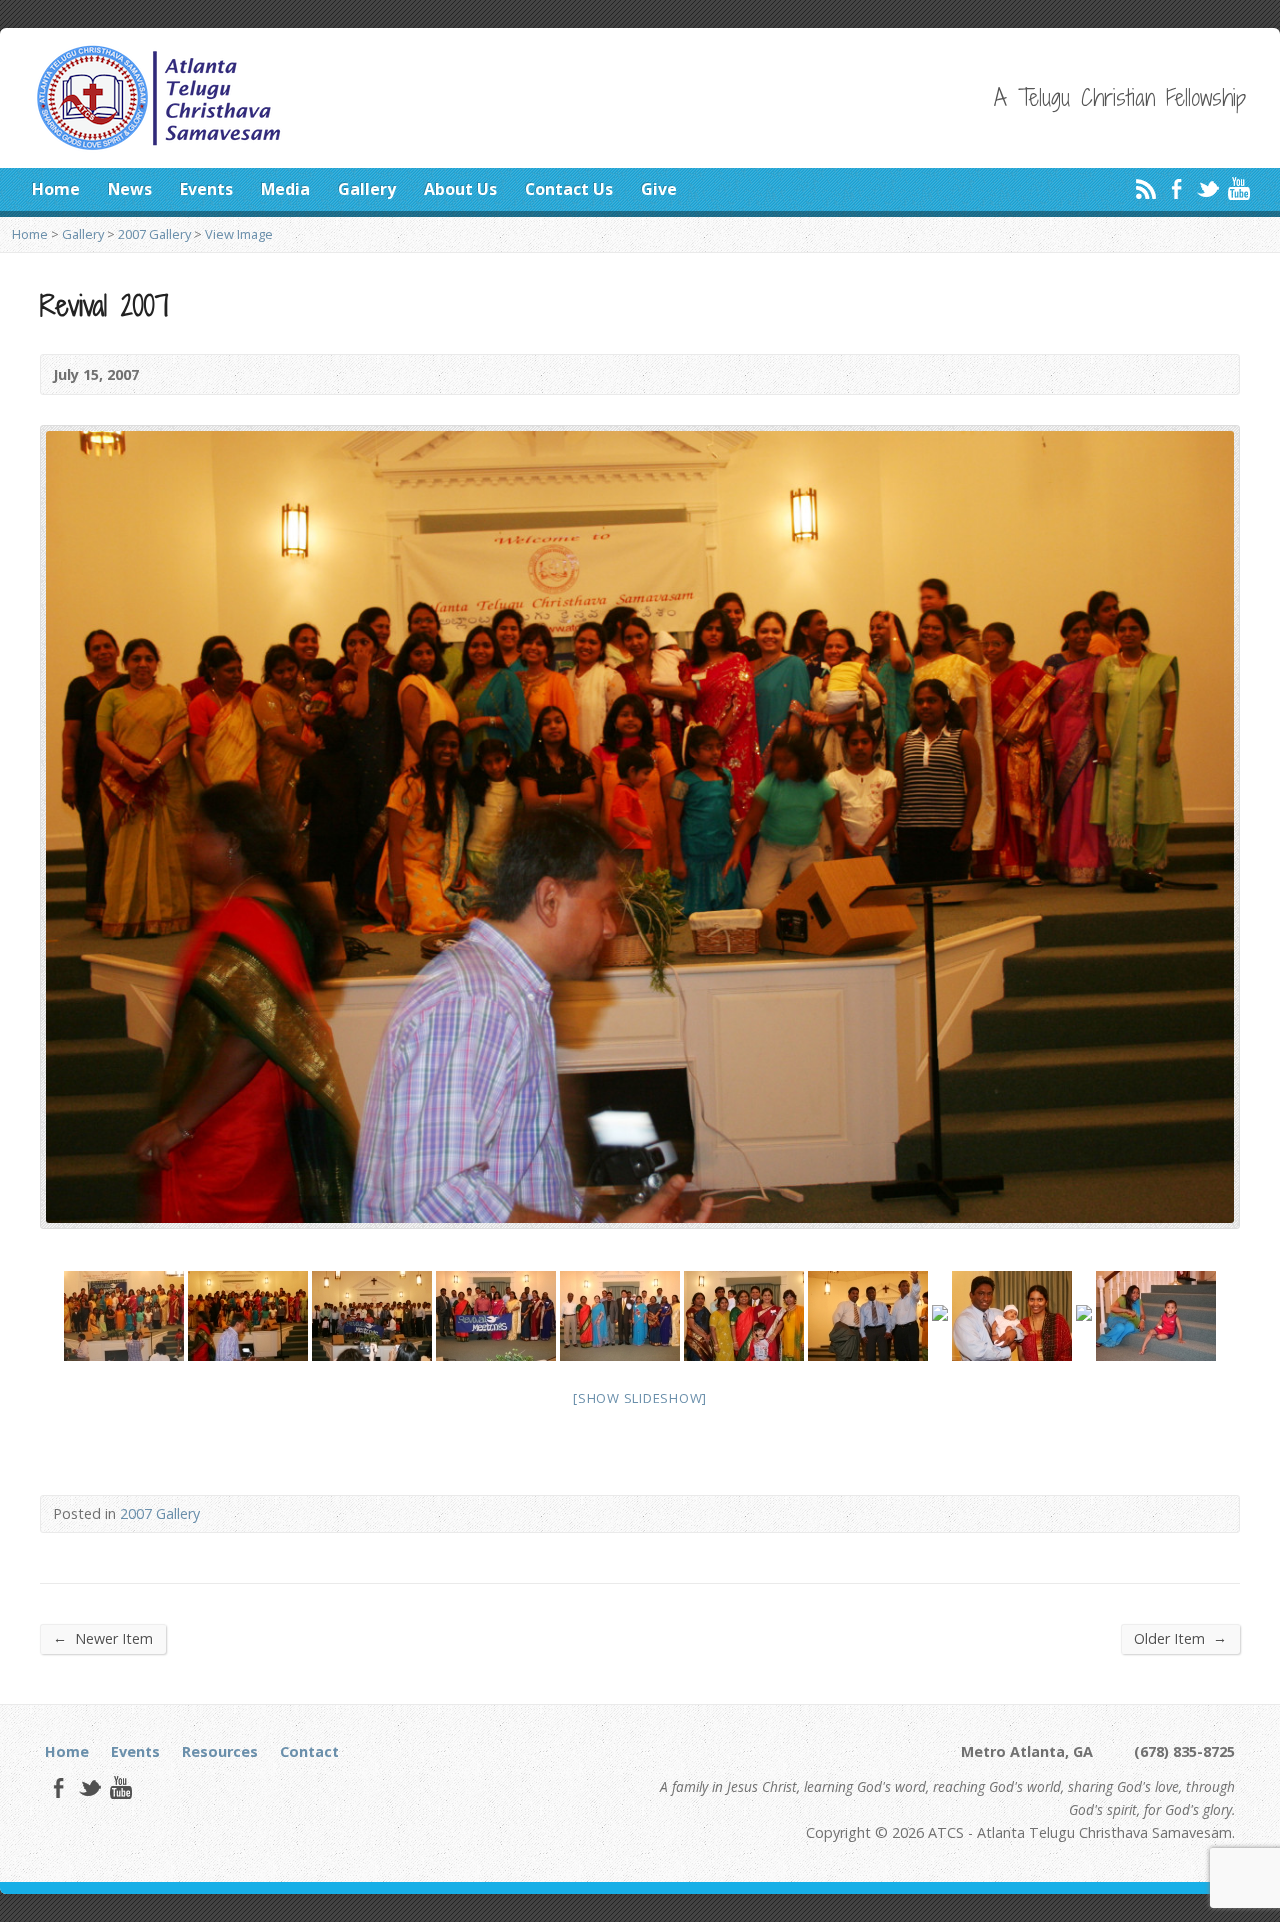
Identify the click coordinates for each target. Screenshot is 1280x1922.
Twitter (1207, 188)
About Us (460, 189)
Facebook (1176, 188)
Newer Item (103, 1638)
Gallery (367, 189)
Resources (220, 1751)
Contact (309, 1751)
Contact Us (569, 189)
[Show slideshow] (640, 1398)
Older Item (1180, 1638)
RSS (1145, 188)
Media (285, 189)
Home (56, 189)
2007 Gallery (154, 234)
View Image (239, 234)
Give (659, 189)
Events (206, 189)
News (130, 189)
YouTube (1238, 188)
